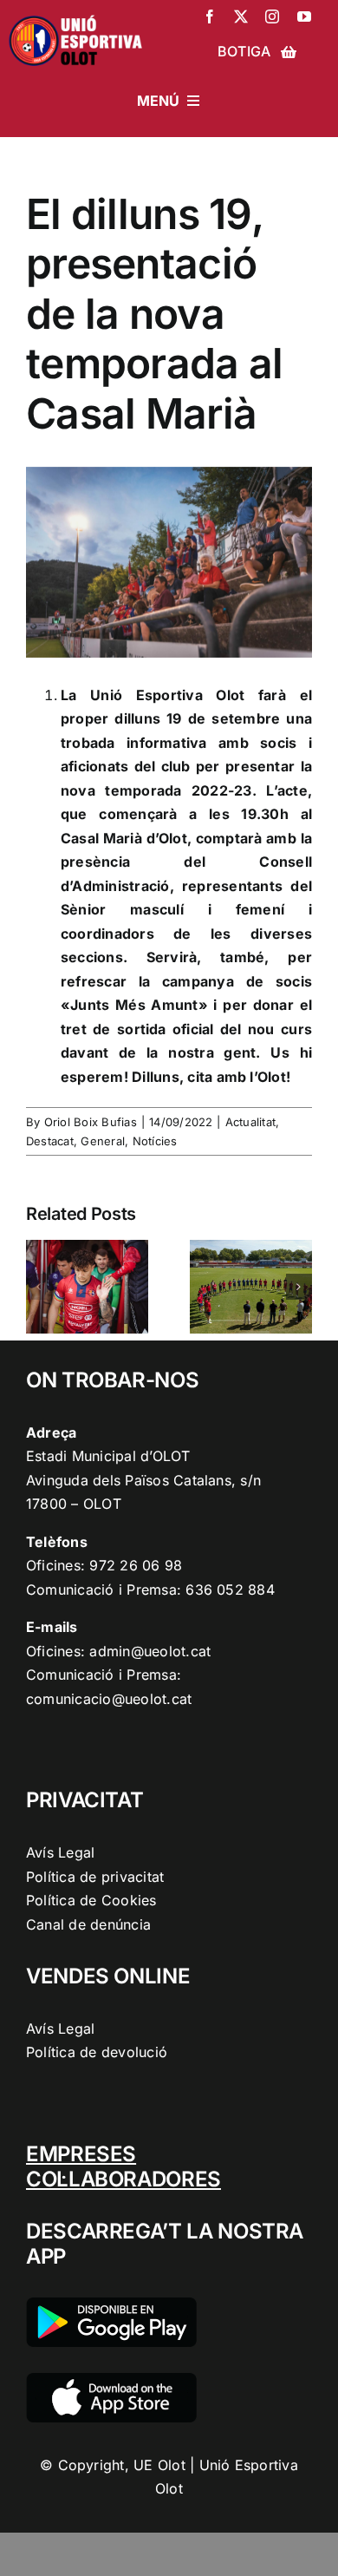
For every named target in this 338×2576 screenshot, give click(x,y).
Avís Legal (60, 1852)
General (103, 1141)
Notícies (155, 1141)
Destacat (50, 1141)
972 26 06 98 (136, 1565)
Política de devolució (97, 2052)
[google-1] (111, 2304)
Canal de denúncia (88, 1924)
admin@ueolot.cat (150, 1651)
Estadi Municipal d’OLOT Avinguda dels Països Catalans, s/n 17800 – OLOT (143, 1480)
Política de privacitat (95, 1877)
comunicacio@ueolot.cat (109, 1699)
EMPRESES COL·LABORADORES (123, 2166)
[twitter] (241, 16)
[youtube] (304, 16)
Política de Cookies (91, 1900)
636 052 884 (230, 1590)
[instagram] (272, 16)
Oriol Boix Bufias (91, 1122)
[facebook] (210, 16)
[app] (111, 2380)
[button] (39, 1287)
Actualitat (250, 1122)
